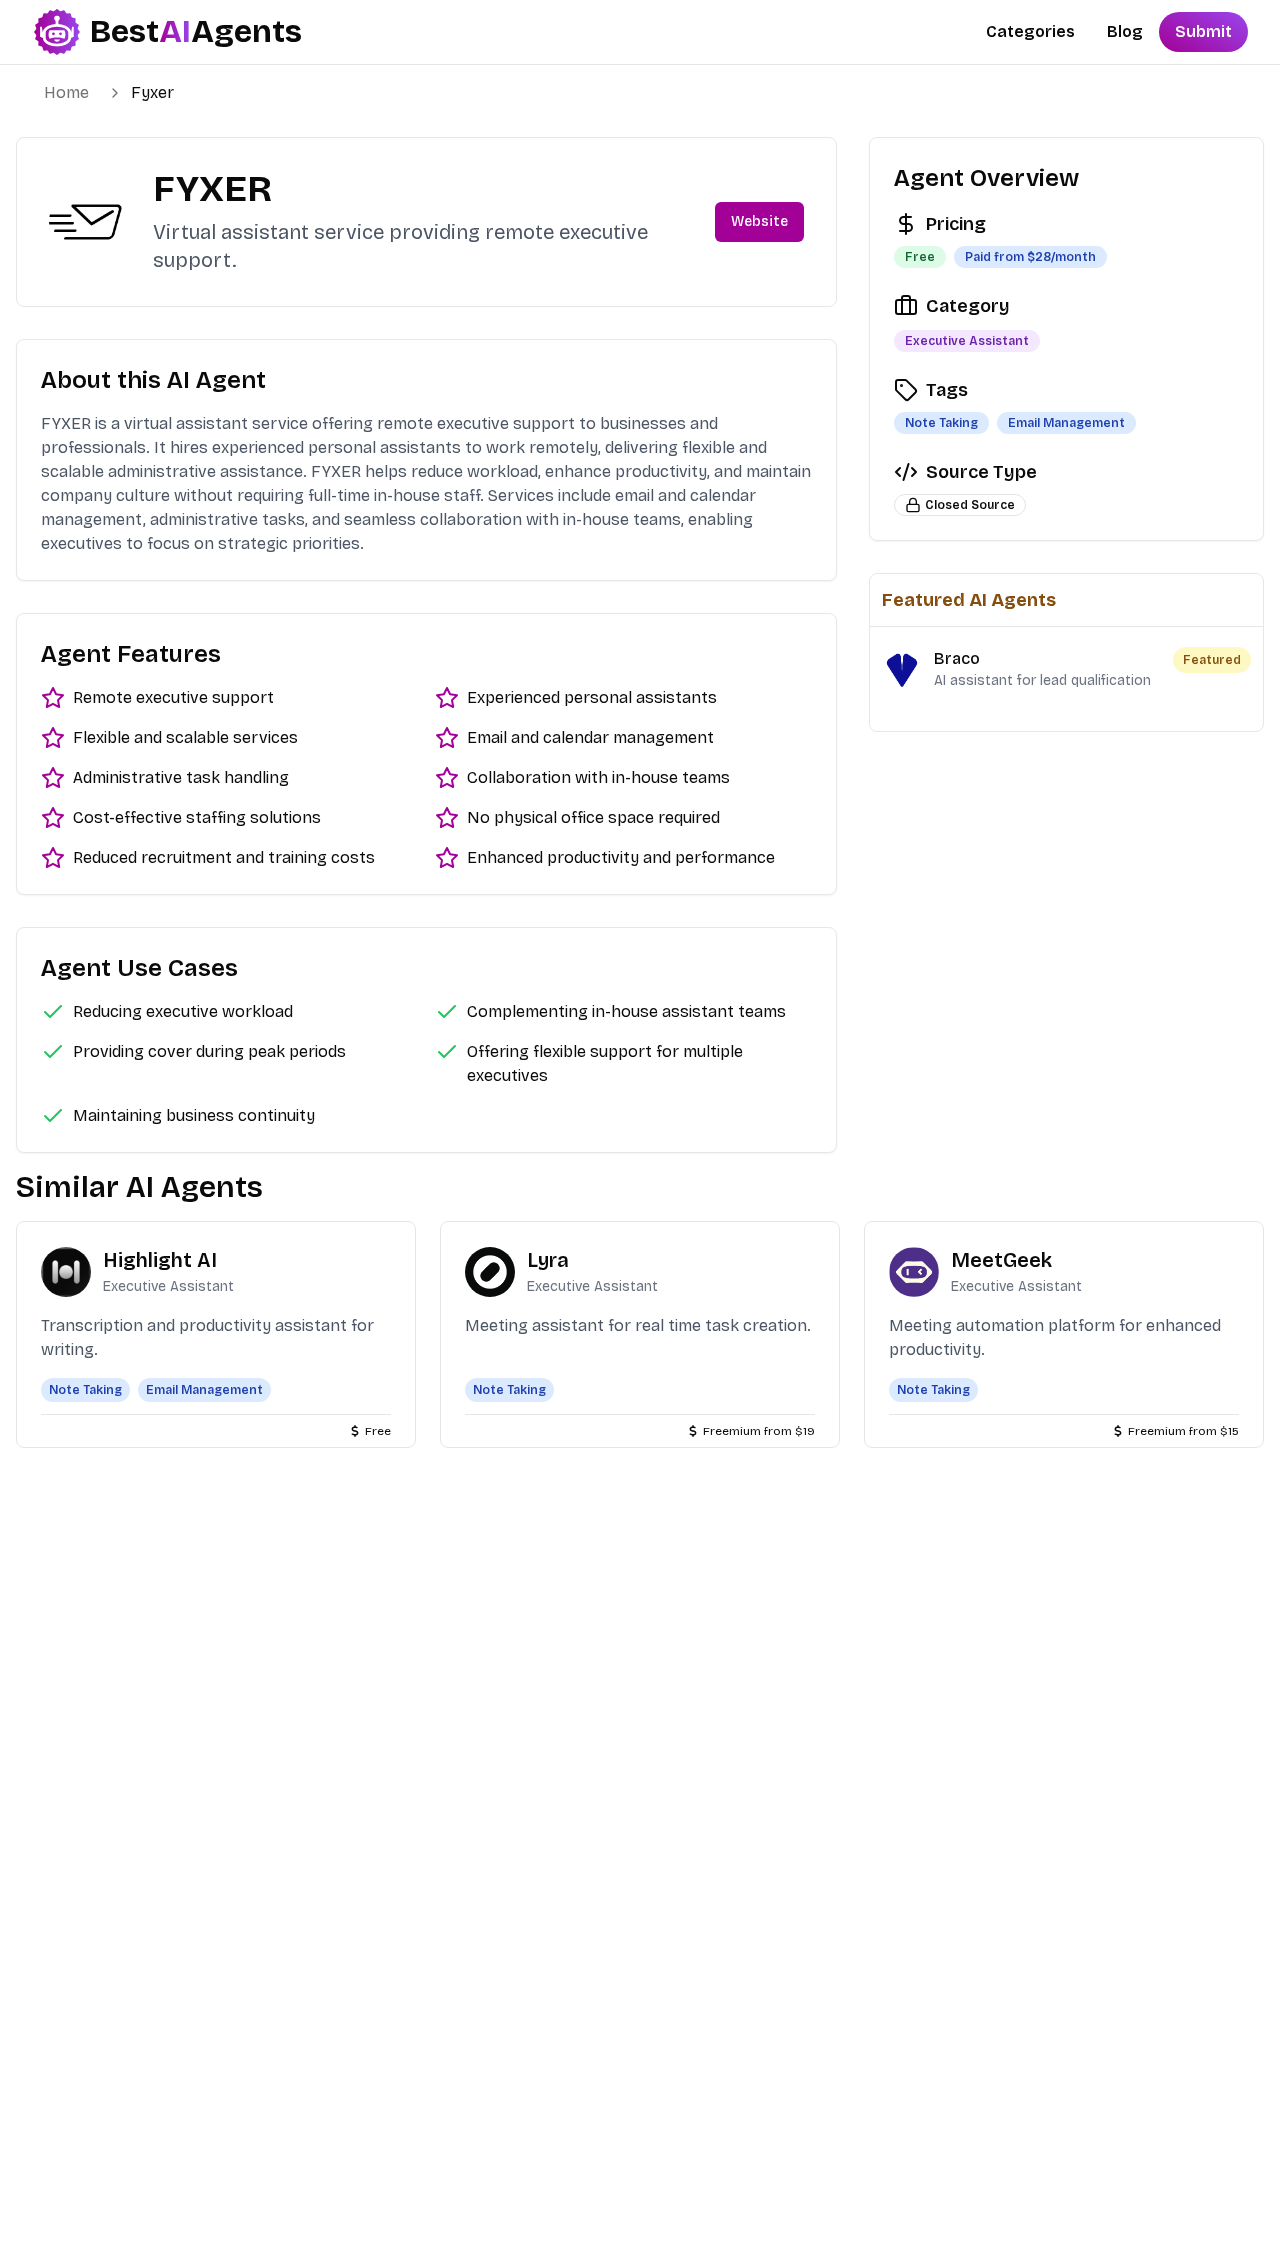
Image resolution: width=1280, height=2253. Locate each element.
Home (66, 92)
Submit (1203, 31)
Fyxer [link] (152, 92)
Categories (1030, 31)
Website (759, 221)
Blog (1125, 31)
